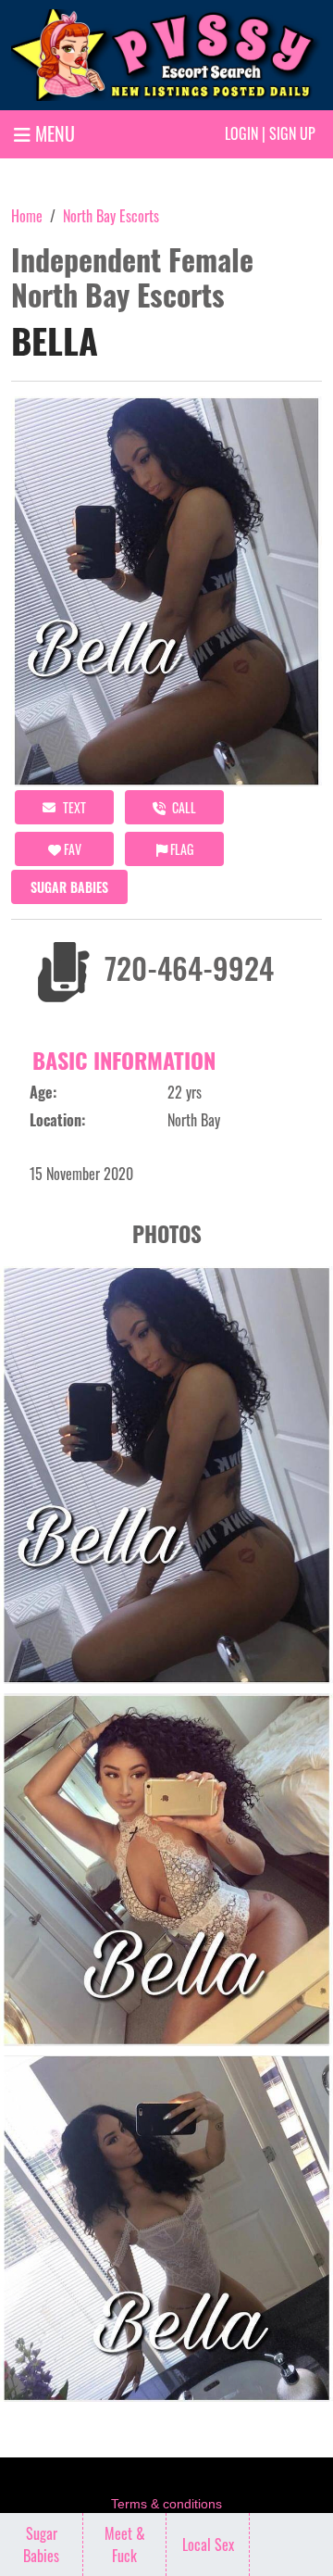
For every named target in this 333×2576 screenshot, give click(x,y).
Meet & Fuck (125, 2545)
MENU (53, 133)
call (183, 807)
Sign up (292, 133)
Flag (180, 849)
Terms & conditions (166, 2504)
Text (73, 807)
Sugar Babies (69, 887)
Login (241, 133)
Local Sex (208, 2545)
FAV (71, 849)
